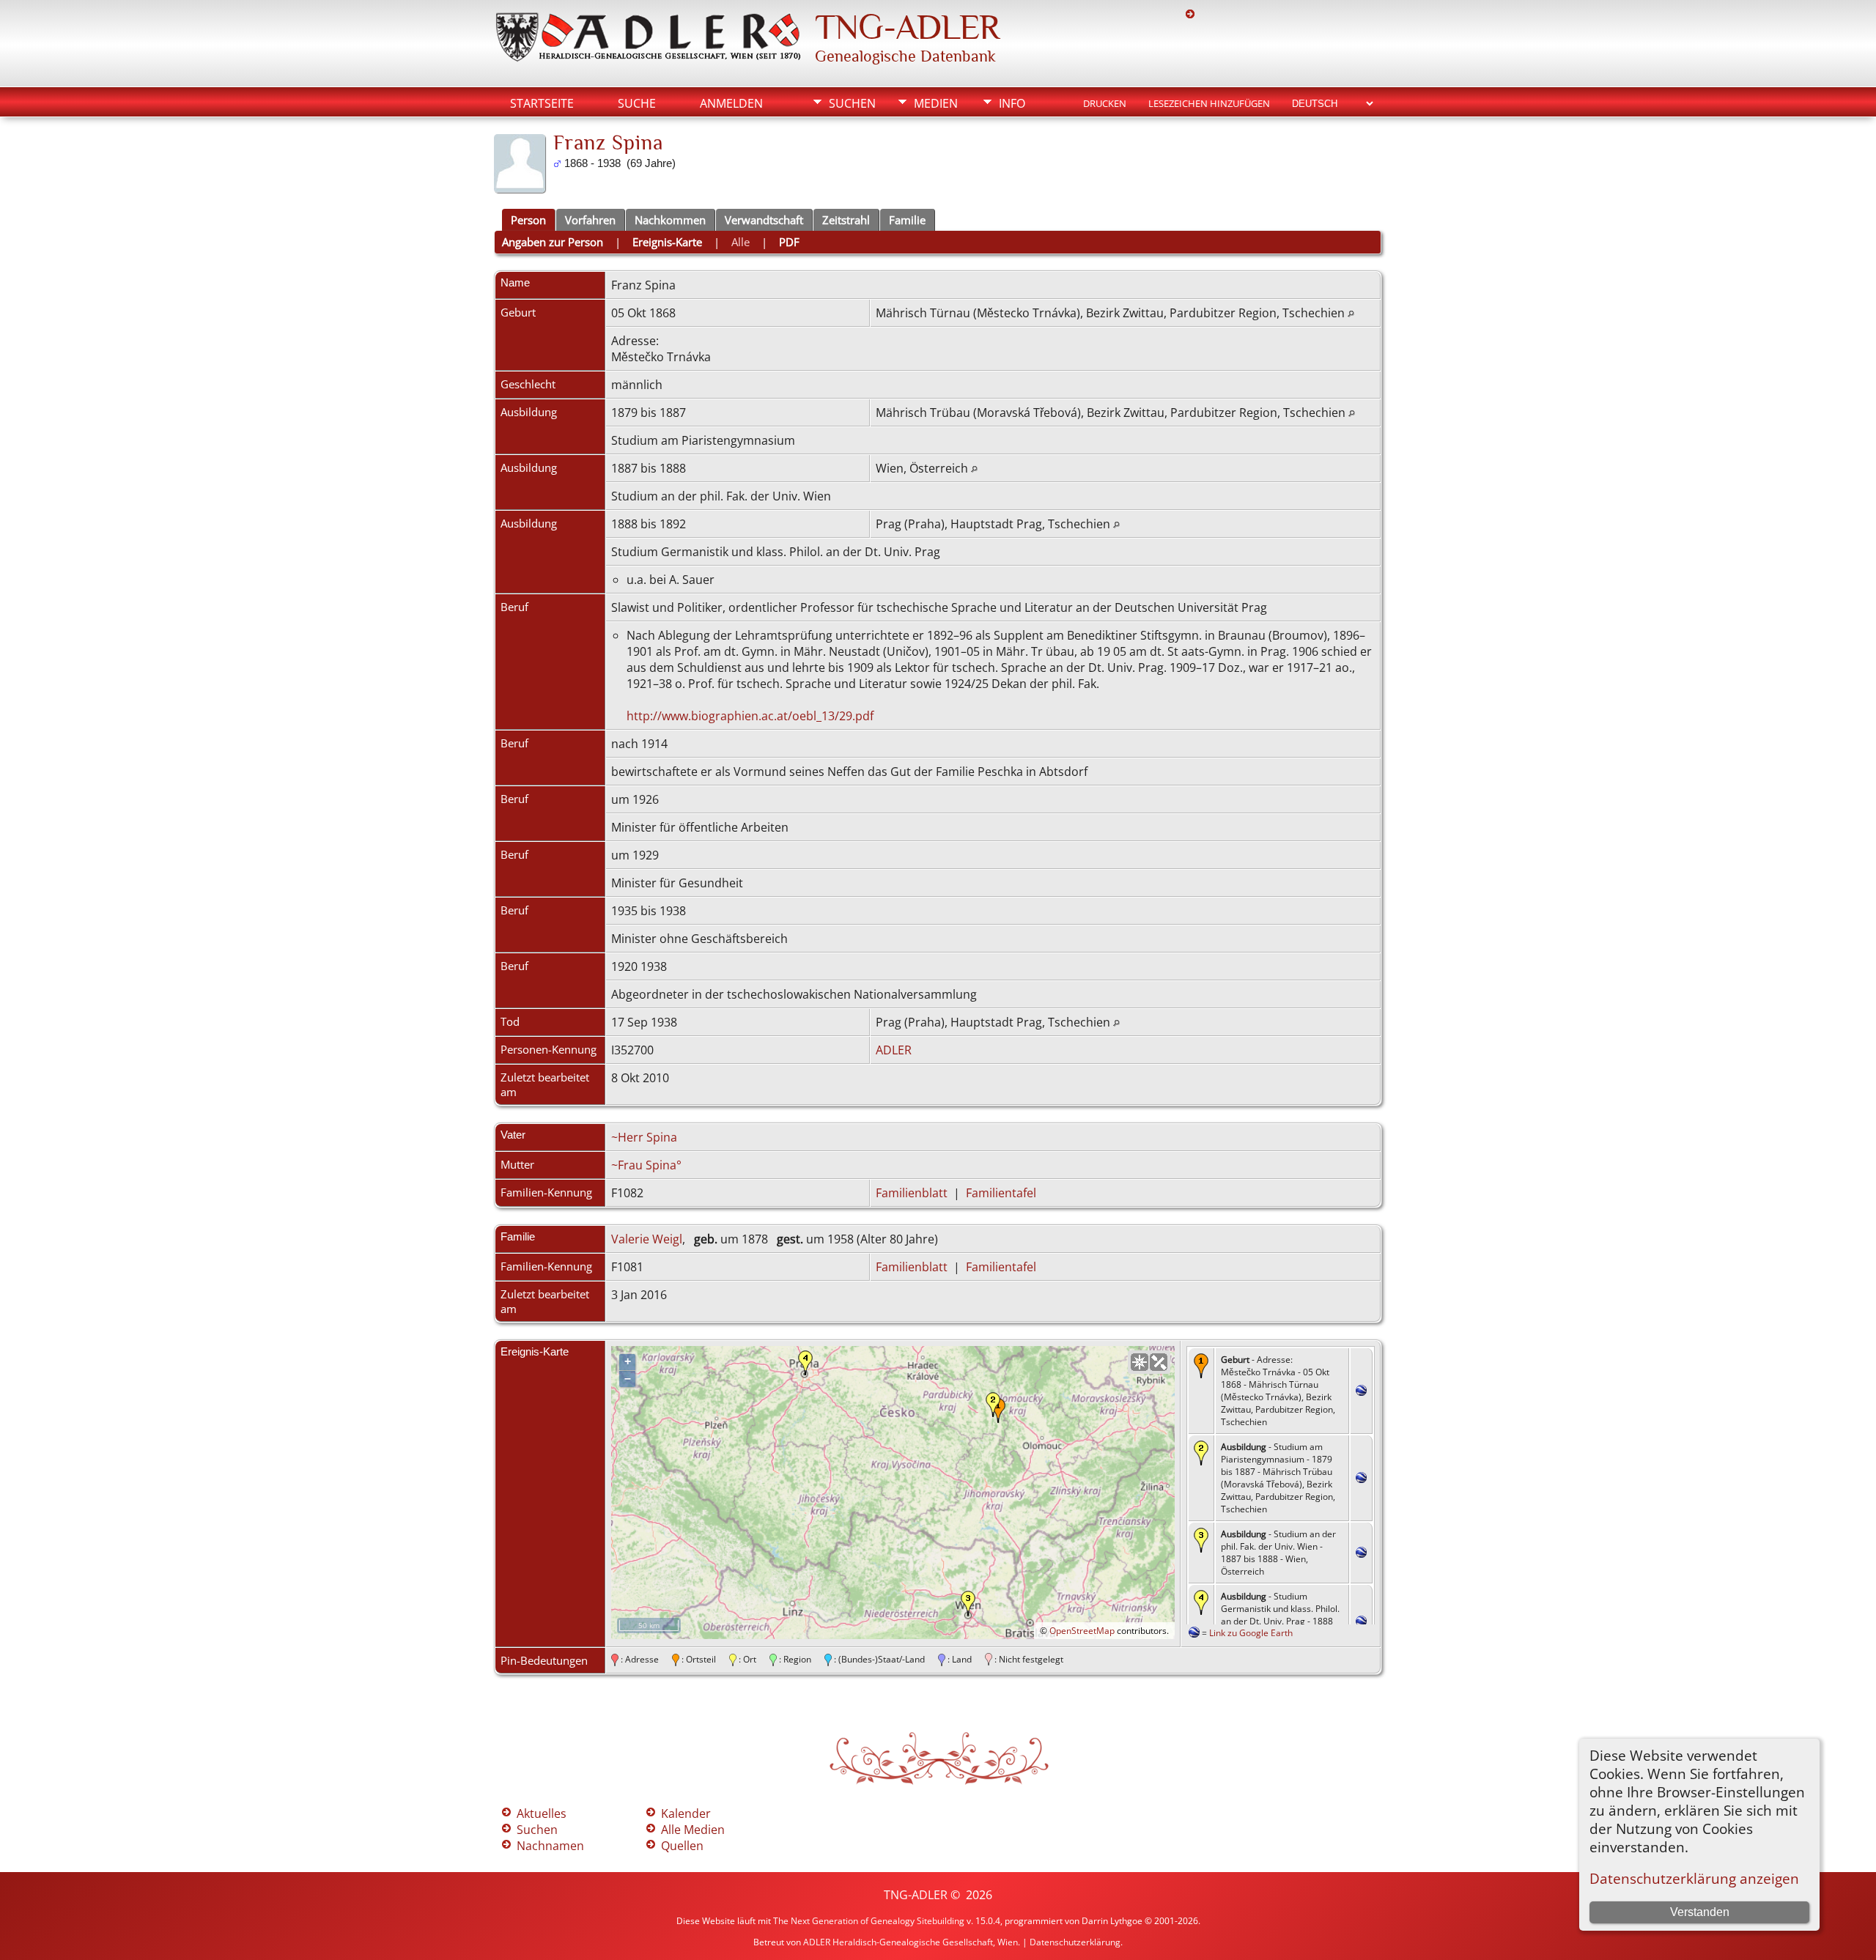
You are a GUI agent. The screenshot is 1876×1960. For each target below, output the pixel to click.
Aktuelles (542, 1813)
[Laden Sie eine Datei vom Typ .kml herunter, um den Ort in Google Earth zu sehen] (1361, 1391)
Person (528, 220)
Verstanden (1700, 1912)
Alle (741, 242)
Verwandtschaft (764, 220)
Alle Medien (693, 1830)
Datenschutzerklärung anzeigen (1694, 1878)
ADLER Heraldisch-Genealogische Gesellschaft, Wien (911, 1942)
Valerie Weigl (647, 1239)
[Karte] (1140, 1362)
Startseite (542, 103)
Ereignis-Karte (667, 242)
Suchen (852, 103)
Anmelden (731, 103)
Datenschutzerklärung (1075, 1942)
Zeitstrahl (846, 220)
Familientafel (1001, 1193)
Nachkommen (670, 220)
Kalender (686, 1813)
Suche (637, 103)
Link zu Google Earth (1251, 1633)
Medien (936, 103)
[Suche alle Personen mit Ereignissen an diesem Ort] (1351, 313)
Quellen (682, 1846)
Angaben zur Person (553, 242)
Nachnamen (550, 1846)
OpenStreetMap (1082, 1631)
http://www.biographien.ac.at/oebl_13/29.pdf (750, 716)
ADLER (894, 1050)
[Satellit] (1159, 1362)
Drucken (1105, 103)
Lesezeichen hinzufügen (1209, 103)
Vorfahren (590, 220)
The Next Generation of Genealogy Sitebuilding (869, 1921)
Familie (907, 220)
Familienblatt (912, 1193)
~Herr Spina (644, 1137)
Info (1012, 103)
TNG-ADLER (907, 27)
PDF (789, 242)
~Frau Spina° (646, 1165)
